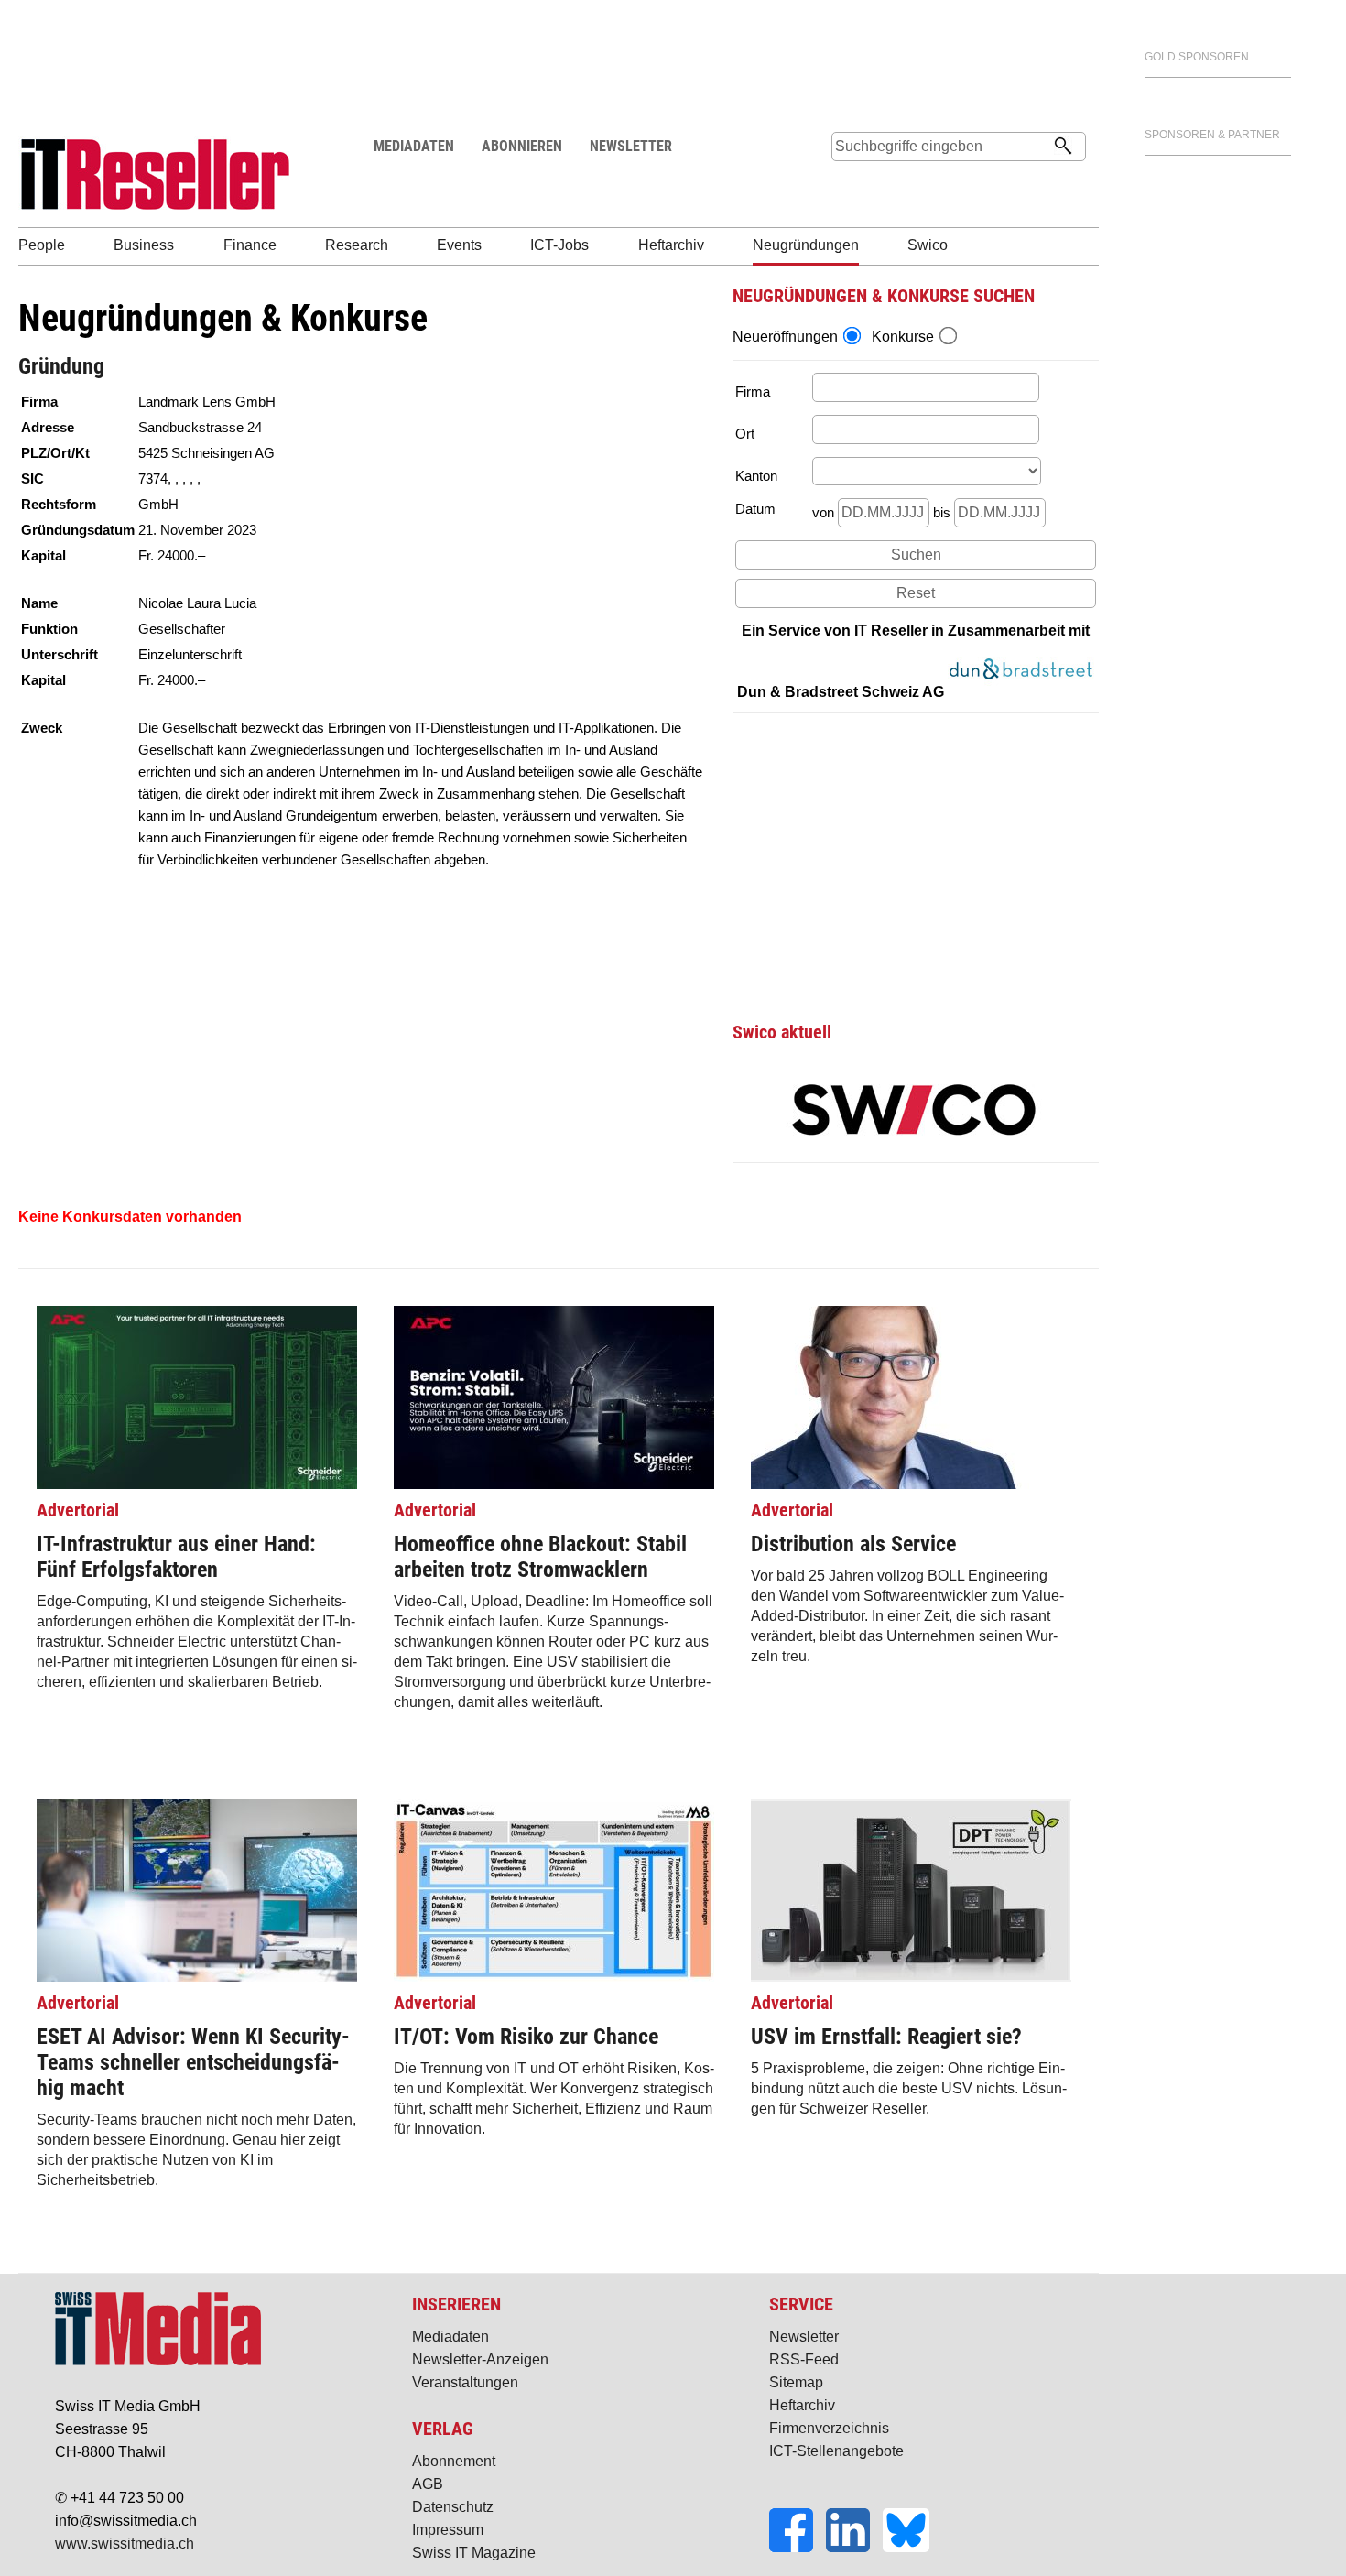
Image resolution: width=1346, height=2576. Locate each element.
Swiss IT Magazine (474, 2553)
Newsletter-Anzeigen (480, 2359)
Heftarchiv (802, 2405)
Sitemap (796, 2382)
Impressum (448, 2530)
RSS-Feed (804, 2359)
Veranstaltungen (465, 2382)
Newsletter (804, 2337)
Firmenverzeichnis (829, 2428)
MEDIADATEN (414, 146)
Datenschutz (453, 2507)
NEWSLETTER (631, 146)
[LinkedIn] (854, 2547)
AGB (428, 2484)
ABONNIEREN (522, 146)
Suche (845, 181)
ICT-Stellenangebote (836, 2451)
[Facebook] (798, 2547)
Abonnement (454, 2461)
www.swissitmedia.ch (125, 2543)
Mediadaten (450, 2337)
